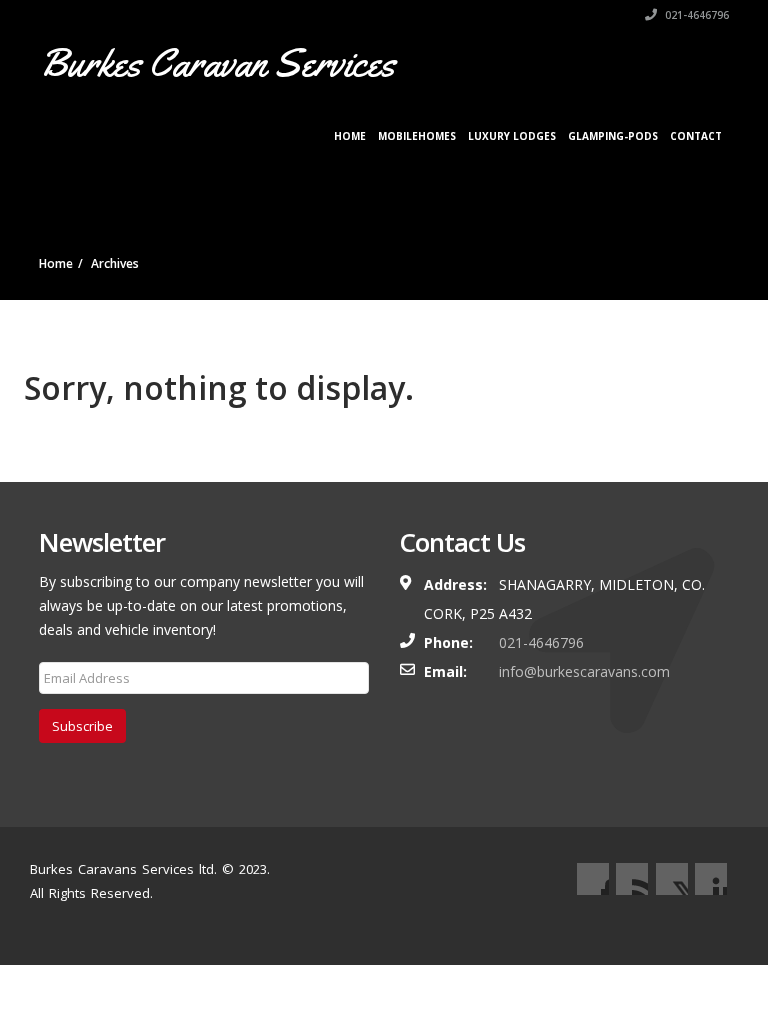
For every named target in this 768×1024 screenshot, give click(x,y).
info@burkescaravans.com (584, 671)
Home (350, 136)
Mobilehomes (417, 136)
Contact (696, 136)
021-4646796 (695, 15)
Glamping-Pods (613, 136)
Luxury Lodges (512, 136)
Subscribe (82, 726)
